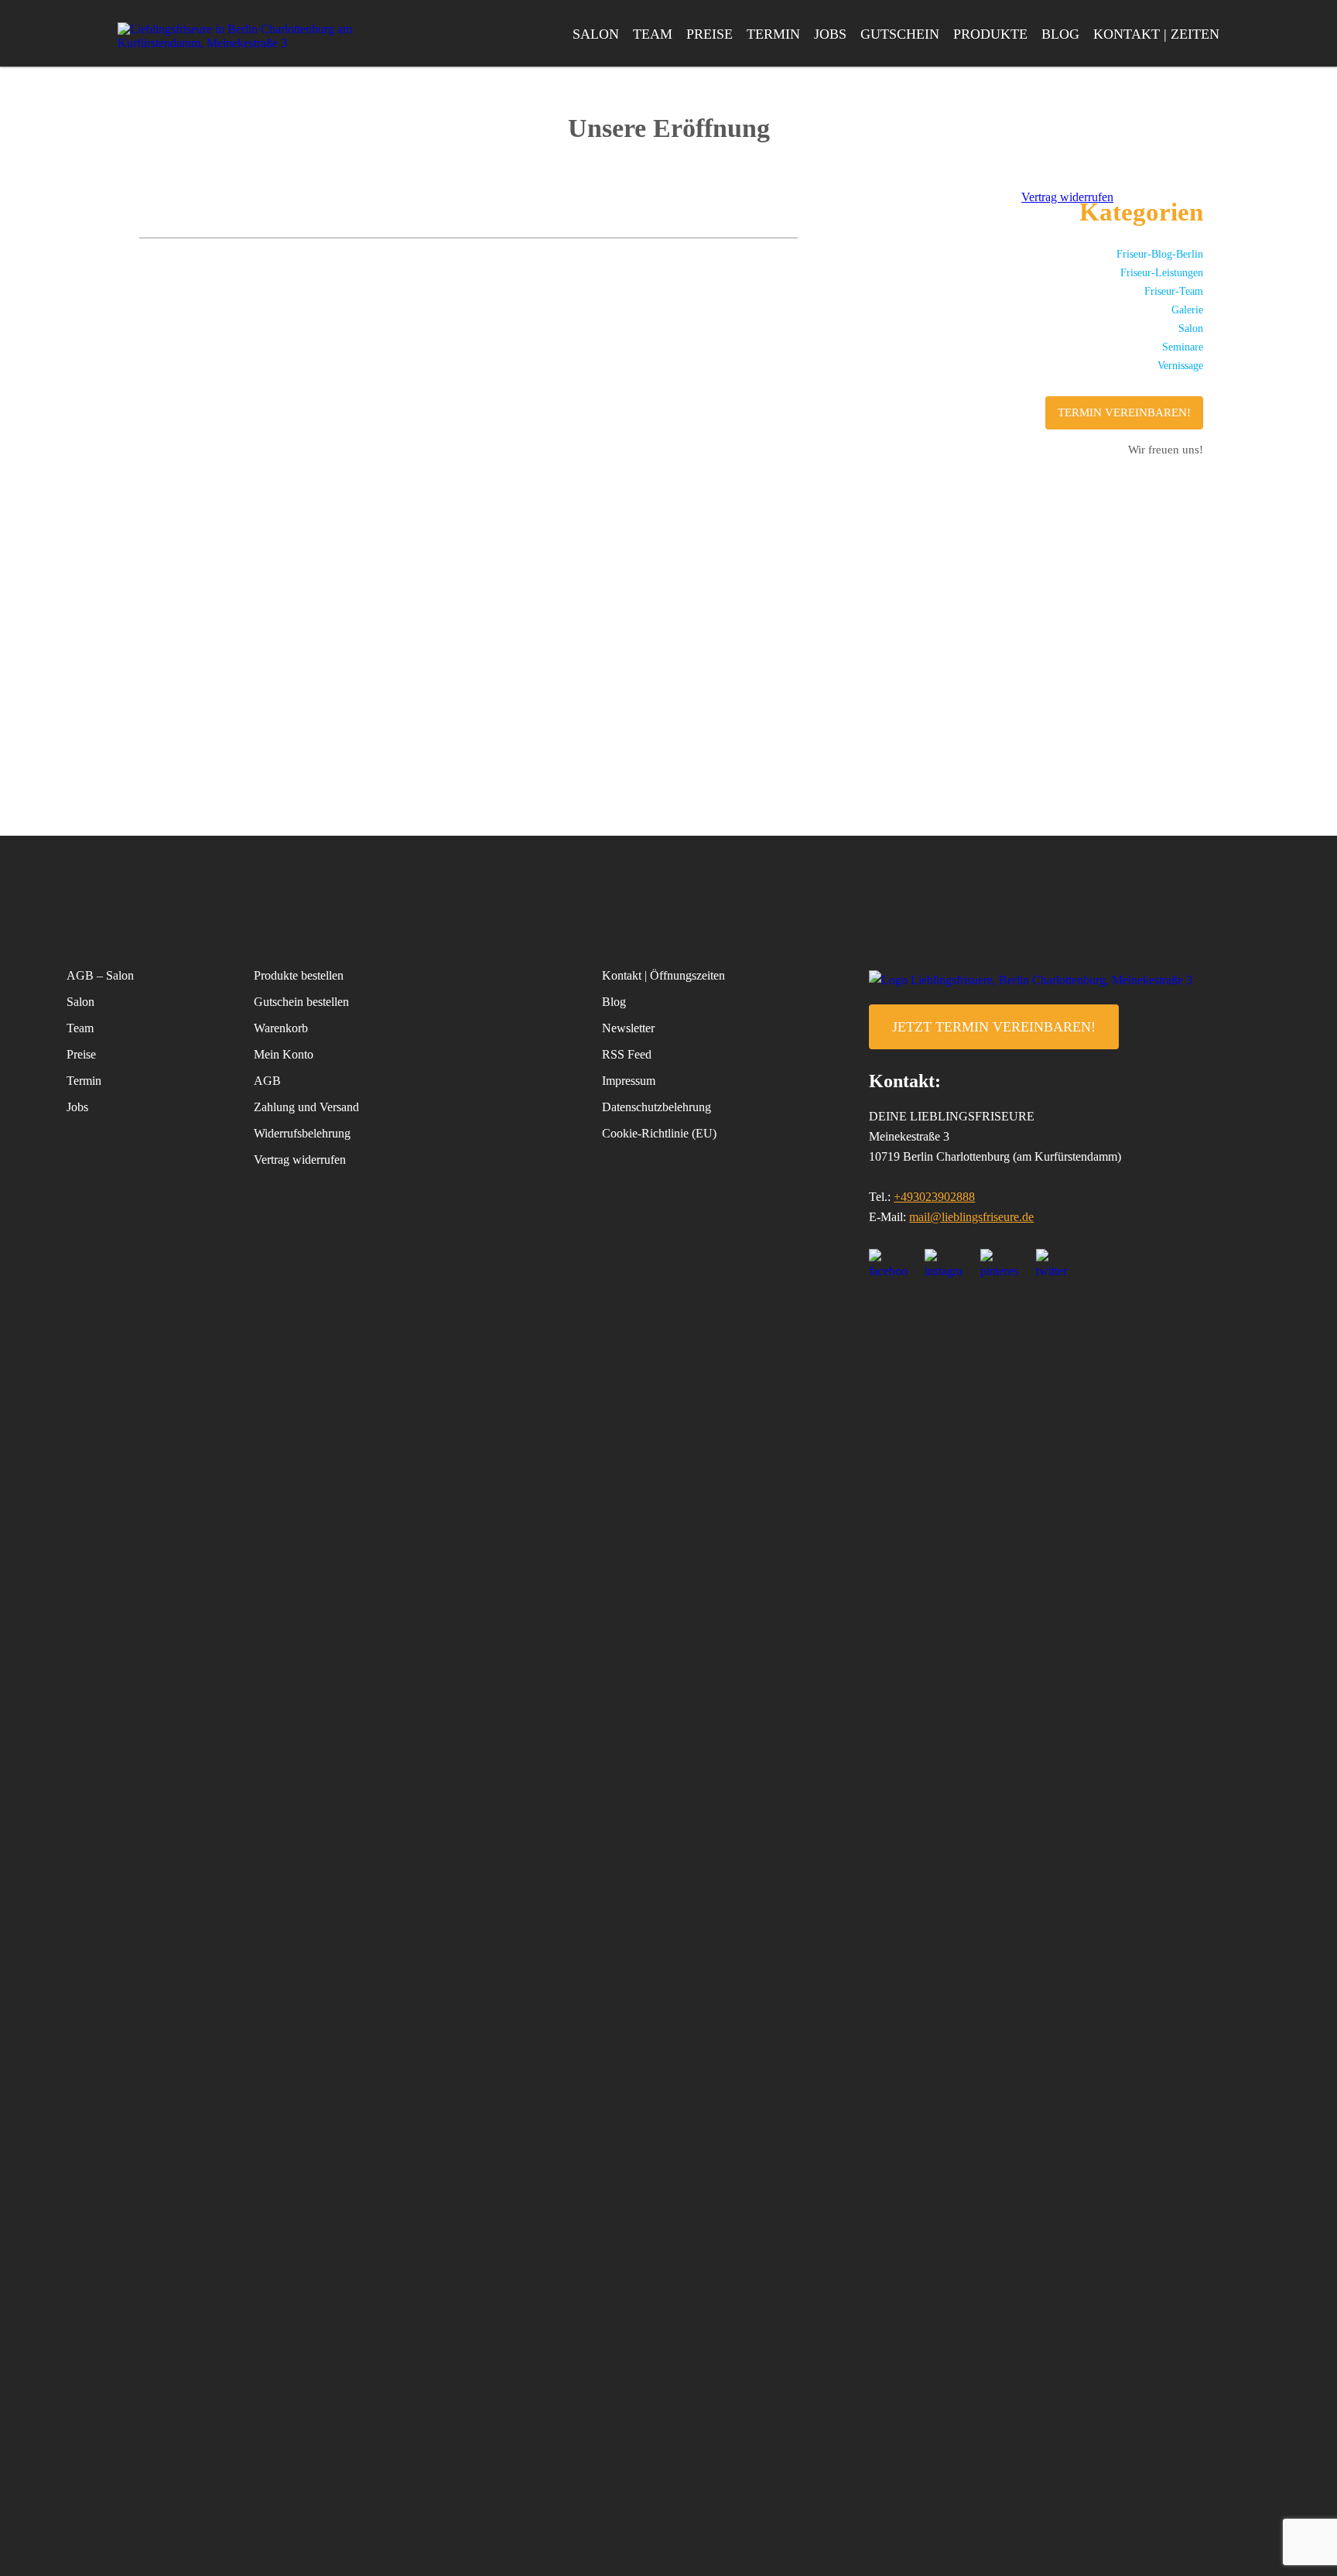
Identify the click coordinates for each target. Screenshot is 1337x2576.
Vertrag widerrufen (300, 1160)
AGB (267, 1081)
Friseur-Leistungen (1162, 273)
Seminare (1183, 347)
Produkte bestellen (299, 975)
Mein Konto (284, 1054)
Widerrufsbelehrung (302, 1133)
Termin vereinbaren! (1124, 412)
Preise (710, 34)
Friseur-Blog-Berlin (1160, 254)
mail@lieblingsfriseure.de (971, 1217)
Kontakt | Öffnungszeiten (663, 975)
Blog (1060, 34)
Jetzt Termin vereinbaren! (994, 1027)
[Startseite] (1069, 980)
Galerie (1187, 310)
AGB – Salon (100, 975)
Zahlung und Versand (306, 1107)
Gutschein (900, 34)
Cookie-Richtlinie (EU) (659, 1133)
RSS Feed (627, 1054)
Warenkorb (281, 1028)
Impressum (629, 1081)
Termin (773, 34)
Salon (596, 34)
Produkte (990, 34)
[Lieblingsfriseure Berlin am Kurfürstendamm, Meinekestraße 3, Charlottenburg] (241, 36)
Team (653, 34)
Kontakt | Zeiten (1156, 34)
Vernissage (1180, 366)
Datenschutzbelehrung (657, 1107)
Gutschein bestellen (301, 1002)
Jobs (830, 34)
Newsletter (628, 1028)
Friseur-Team (1174, 291)
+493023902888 (934, 1197)
